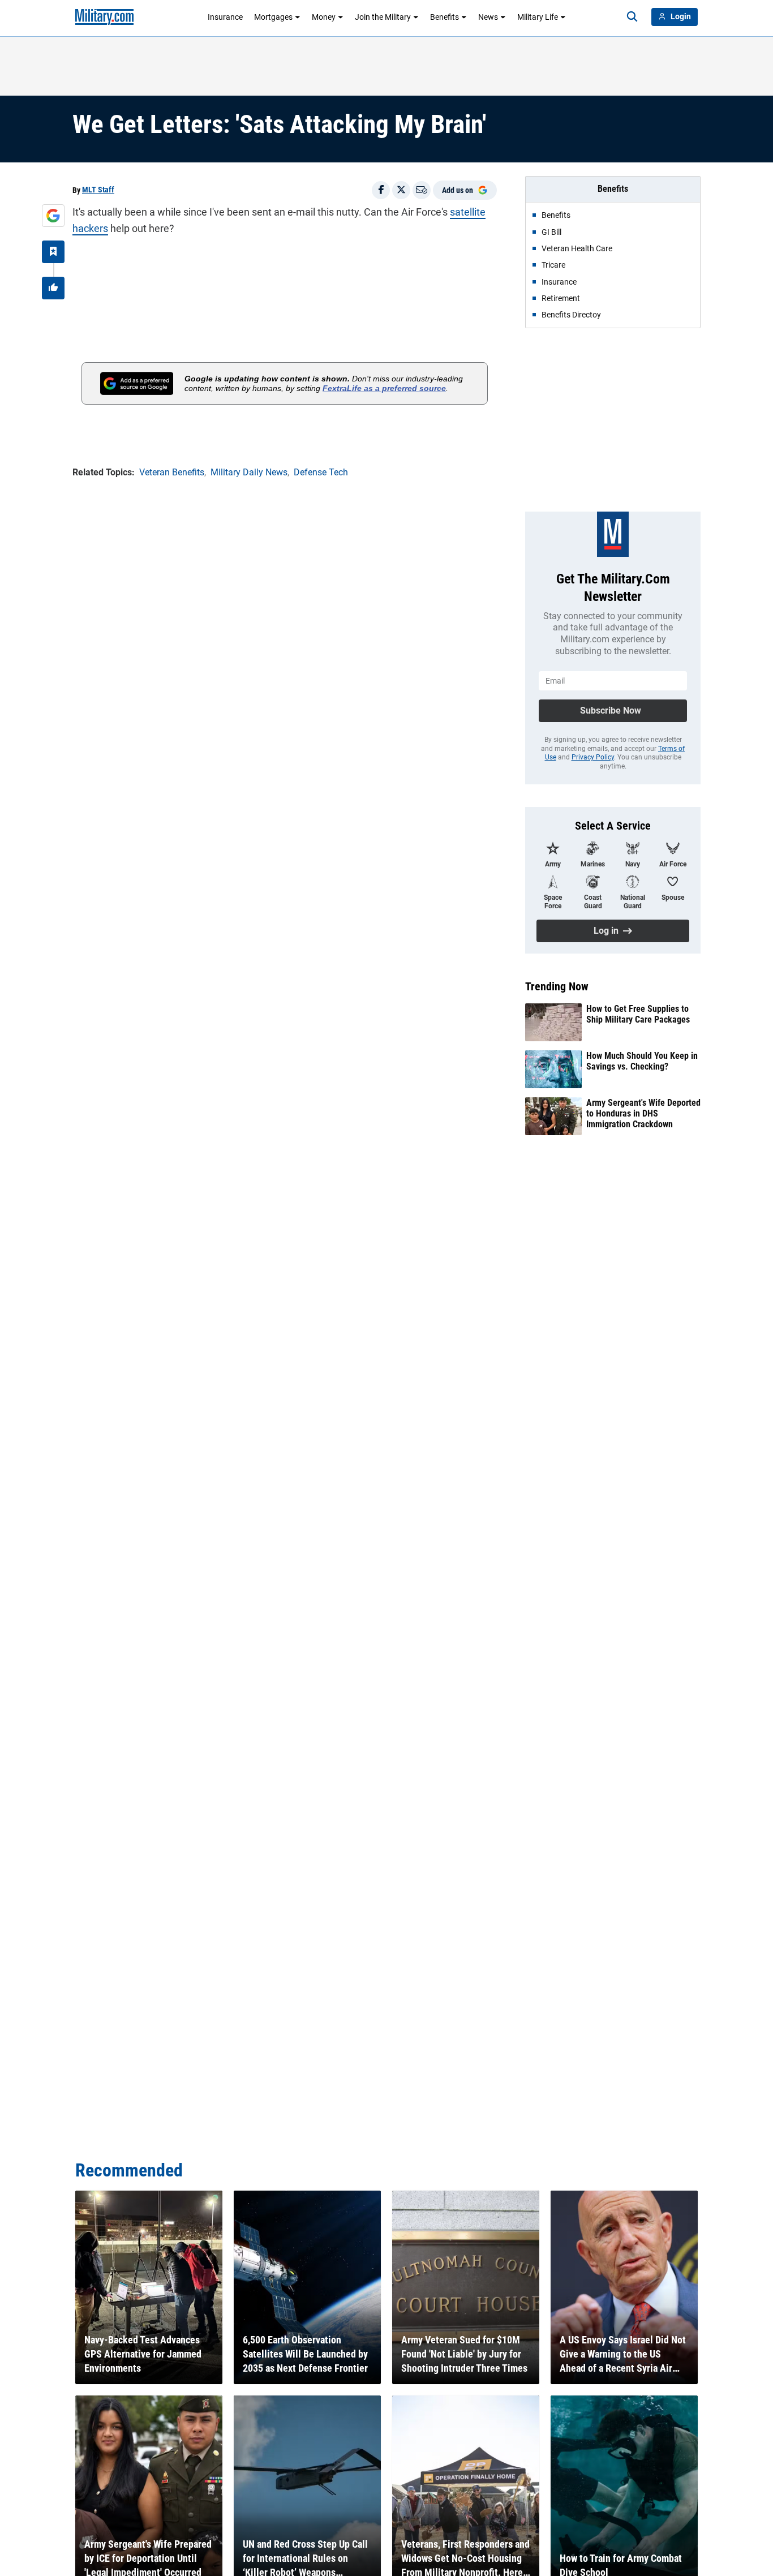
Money (324, 17)
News (488, 17)
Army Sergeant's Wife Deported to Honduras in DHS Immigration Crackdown (643, 1113)
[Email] (422, 190)
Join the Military (383, 17)
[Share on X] (401, 190)
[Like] (53, 288)
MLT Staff (98, 190)
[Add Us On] (53, 216)
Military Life (538, 17)
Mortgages (273, 17)
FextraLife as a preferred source (384, 388)
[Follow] (53, 252)
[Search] (632, 17)
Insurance (225, 17)
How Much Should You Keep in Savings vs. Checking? (642, 1061)
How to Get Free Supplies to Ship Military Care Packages (638, 1014)
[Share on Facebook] (381, 190)
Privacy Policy (593, 757)
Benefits (445, 17)
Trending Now (557, 986)
